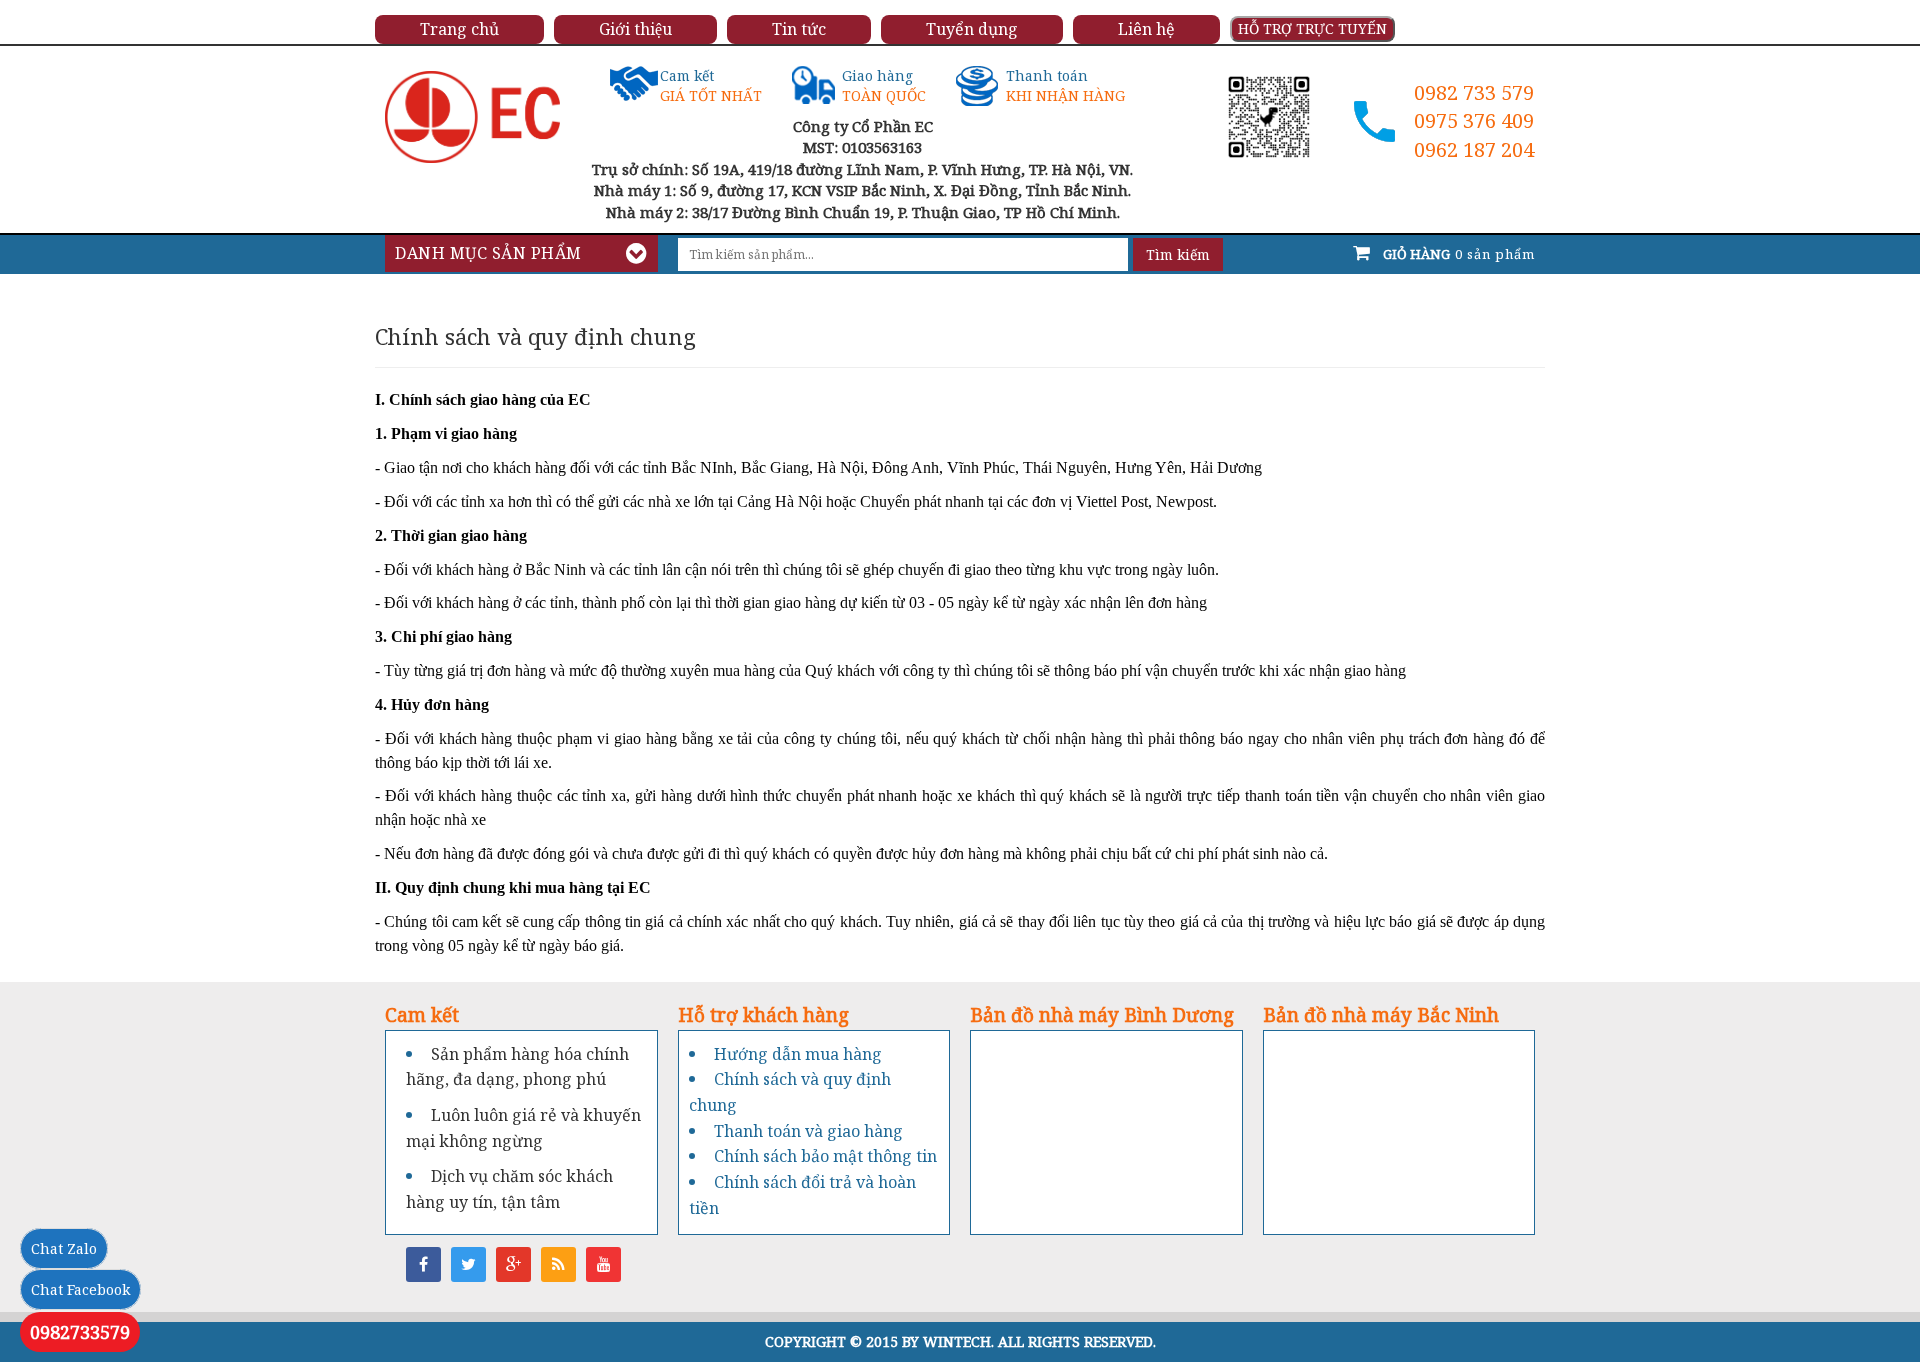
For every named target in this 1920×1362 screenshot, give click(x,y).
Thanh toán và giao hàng (808, 1131)
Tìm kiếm (1178, 254)
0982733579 (80, 1332)
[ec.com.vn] (472, 115)
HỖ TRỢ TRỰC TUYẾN (1312, 28)
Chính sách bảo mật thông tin (825, 1156)
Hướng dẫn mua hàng (798, 1054)
